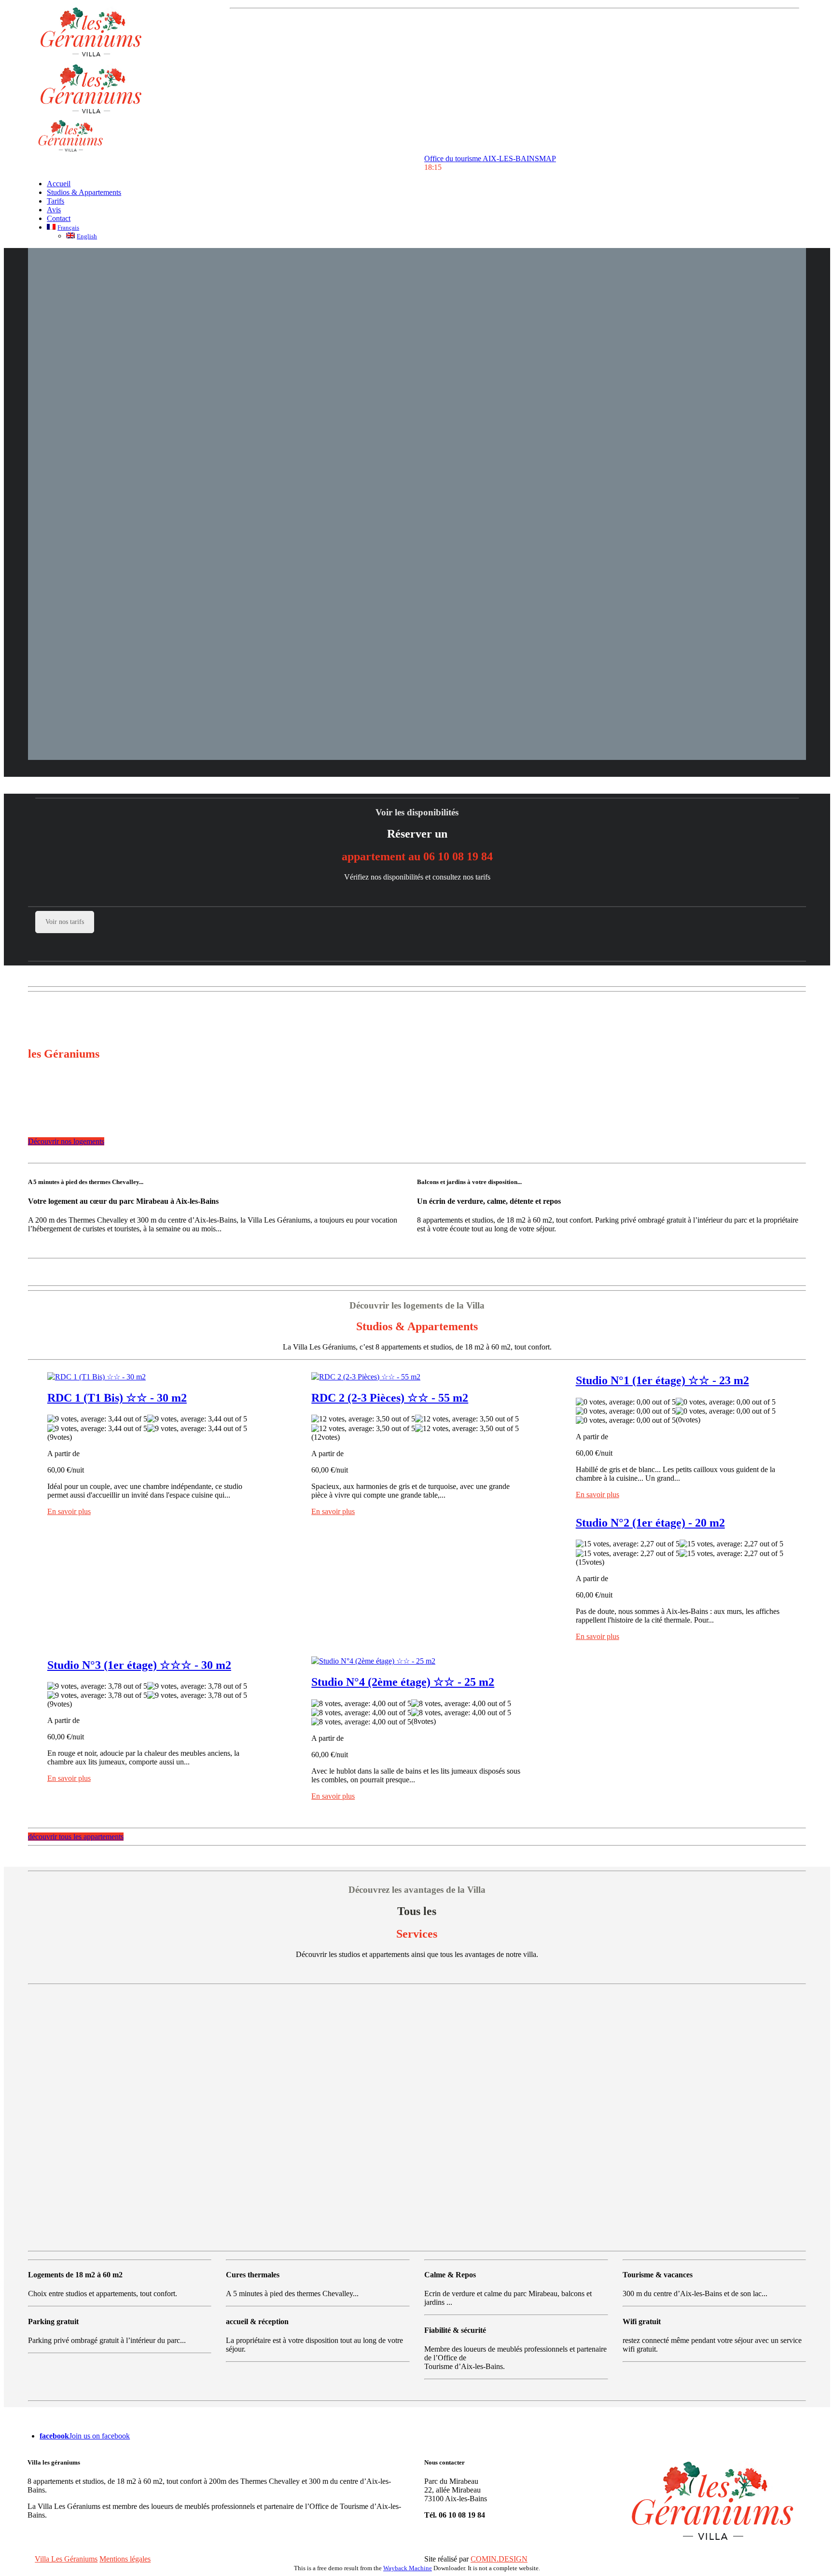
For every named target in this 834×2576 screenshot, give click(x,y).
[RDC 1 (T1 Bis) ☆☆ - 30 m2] (97, 1376)
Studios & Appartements (84, 192)
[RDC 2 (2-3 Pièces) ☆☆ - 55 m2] (366, 1376)
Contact (59, 218)
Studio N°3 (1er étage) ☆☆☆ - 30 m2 (139, 1665)
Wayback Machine (408, 2568)
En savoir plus (69, 1511)
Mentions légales (125, 2559)
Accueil (59, 184)
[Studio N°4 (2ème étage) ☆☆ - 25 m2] (373, 1660)
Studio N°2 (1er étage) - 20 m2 (650, 1523)
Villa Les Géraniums (66, 2559)
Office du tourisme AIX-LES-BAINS (482, 158)
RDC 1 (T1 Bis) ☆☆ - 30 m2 (117, 1398)
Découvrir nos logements (66, 1141)
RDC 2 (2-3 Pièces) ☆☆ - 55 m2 (390, 1398)
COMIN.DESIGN (499, 2559)
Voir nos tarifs (65, 922)
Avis (54, 210)
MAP (548, 158)
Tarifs (56, 201)
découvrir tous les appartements (76, 1837)
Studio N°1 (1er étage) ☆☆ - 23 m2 (662, 1380)
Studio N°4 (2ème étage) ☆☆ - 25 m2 (403, 1682)
